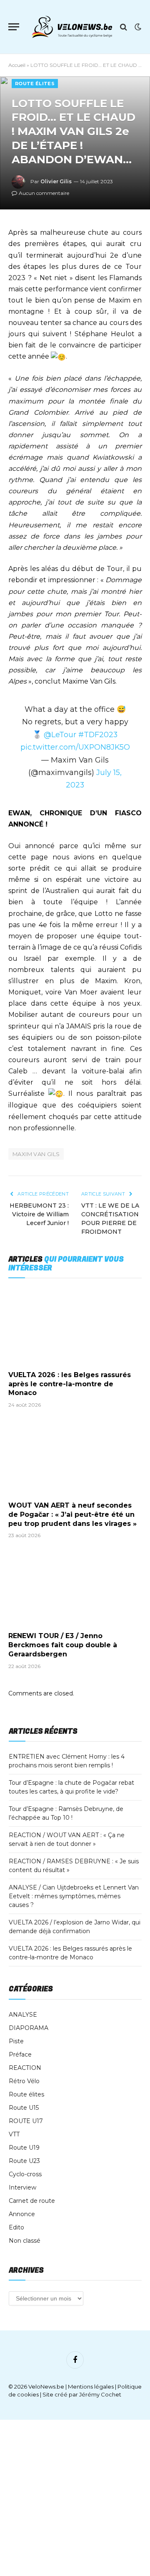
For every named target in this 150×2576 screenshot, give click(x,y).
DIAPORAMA (29, 2028)
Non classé (25, 2241)
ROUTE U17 (26, 2121)
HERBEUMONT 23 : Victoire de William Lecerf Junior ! (39, 1214)
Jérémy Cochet (100, 2394)
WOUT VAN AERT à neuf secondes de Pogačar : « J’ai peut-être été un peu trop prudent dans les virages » (72, 1514)
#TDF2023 (98, 734)
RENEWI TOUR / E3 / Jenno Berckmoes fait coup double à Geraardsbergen (63, 1645)
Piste (16, 2041)
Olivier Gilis (56, 181)
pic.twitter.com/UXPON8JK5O (75, 747)
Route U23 (24, 2161)
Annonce (22, 2214)
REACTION (25, 2068)
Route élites (35, 84)
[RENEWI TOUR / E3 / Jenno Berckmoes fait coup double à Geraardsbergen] (75, 1587)
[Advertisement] (75, 2498)
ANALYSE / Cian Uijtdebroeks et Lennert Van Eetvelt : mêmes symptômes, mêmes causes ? (74, 1896)
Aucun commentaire (44, 193)
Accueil (17, 65)
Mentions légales (91, 2387)
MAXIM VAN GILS (36, 1154)
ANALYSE (23, 2015)
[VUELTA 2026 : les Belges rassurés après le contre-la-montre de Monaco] (75, 1326)
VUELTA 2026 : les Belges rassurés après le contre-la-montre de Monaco (70, 1384)
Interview (22, 2187)
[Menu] (14, 27)
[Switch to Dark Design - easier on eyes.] (137, 27)
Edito (16, 2227)
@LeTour (60, 734)
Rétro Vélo (24, 2081)
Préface (20, 2054)
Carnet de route (32, 2201)
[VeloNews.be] (72, 27)
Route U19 (24, 2148)
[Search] (124, 27)
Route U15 (24, 2108)
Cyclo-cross (25, 2174)
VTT (14, 2134)
